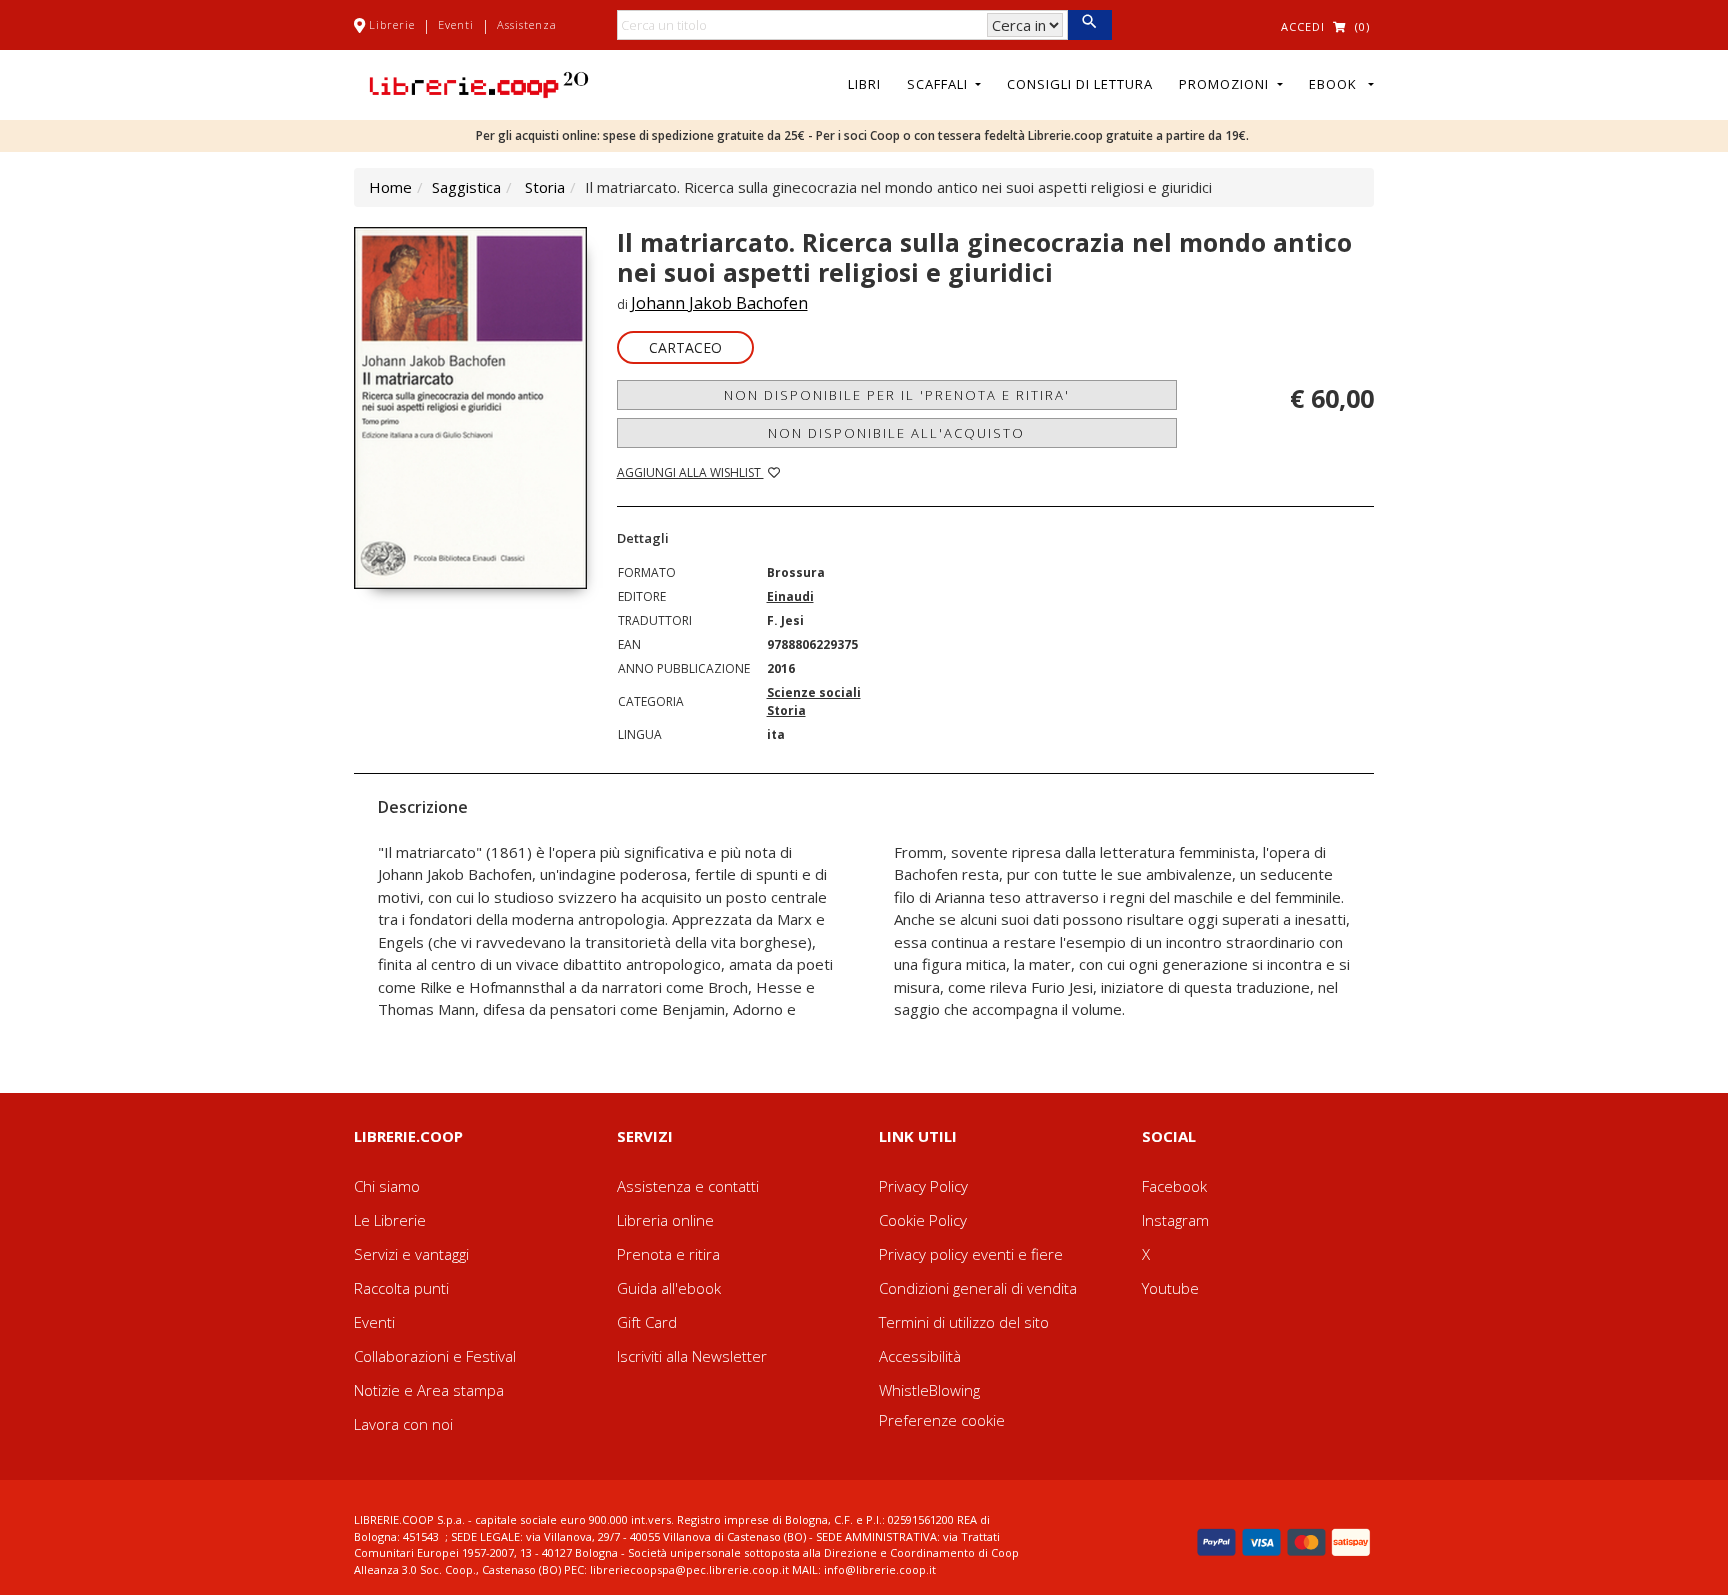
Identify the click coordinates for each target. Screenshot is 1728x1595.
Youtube (1170, 1288)
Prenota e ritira (668, 1254)
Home (390, 187)
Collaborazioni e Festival (435, 1356)
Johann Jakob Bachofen (719, 303)
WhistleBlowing (929, 1390)
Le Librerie (390, 1220)
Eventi (456, 24)
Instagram (1175, 1220)
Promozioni (1226, 84)
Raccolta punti (401, 1288)
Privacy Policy (923, 1186)
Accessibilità (920, 1356)
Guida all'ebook (669, 1288)
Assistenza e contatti (688, 1186)
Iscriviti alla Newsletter (692, 1356)
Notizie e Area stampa (429, 1390)
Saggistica (466, 187)
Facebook (1174, 1186)
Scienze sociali (814, 692)
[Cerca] (1089, 25)
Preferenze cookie (942, 1420)
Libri (864, 84)
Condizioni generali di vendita (978, 1288)
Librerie (392, 24)
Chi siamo (387, 1186)
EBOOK (1337, 84)
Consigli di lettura (1080, 84)
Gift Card (647, 1322)
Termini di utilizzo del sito (964, 1322)
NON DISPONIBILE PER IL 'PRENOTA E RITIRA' (897, 395)
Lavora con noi (403, 1424)
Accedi (1303, 26)
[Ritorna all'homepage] (479, 83)
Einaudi (790, 596)
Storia (545, 187)
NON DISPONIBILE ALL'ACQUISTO (896, 433)
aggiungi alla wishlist (690, 472)
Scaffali (939, 84)
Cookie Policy (923, 1220)
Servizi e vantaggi (411, 1254)
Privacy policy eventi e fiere (971, 1254)
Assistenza (527, 24)
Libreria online (665, 1220)
